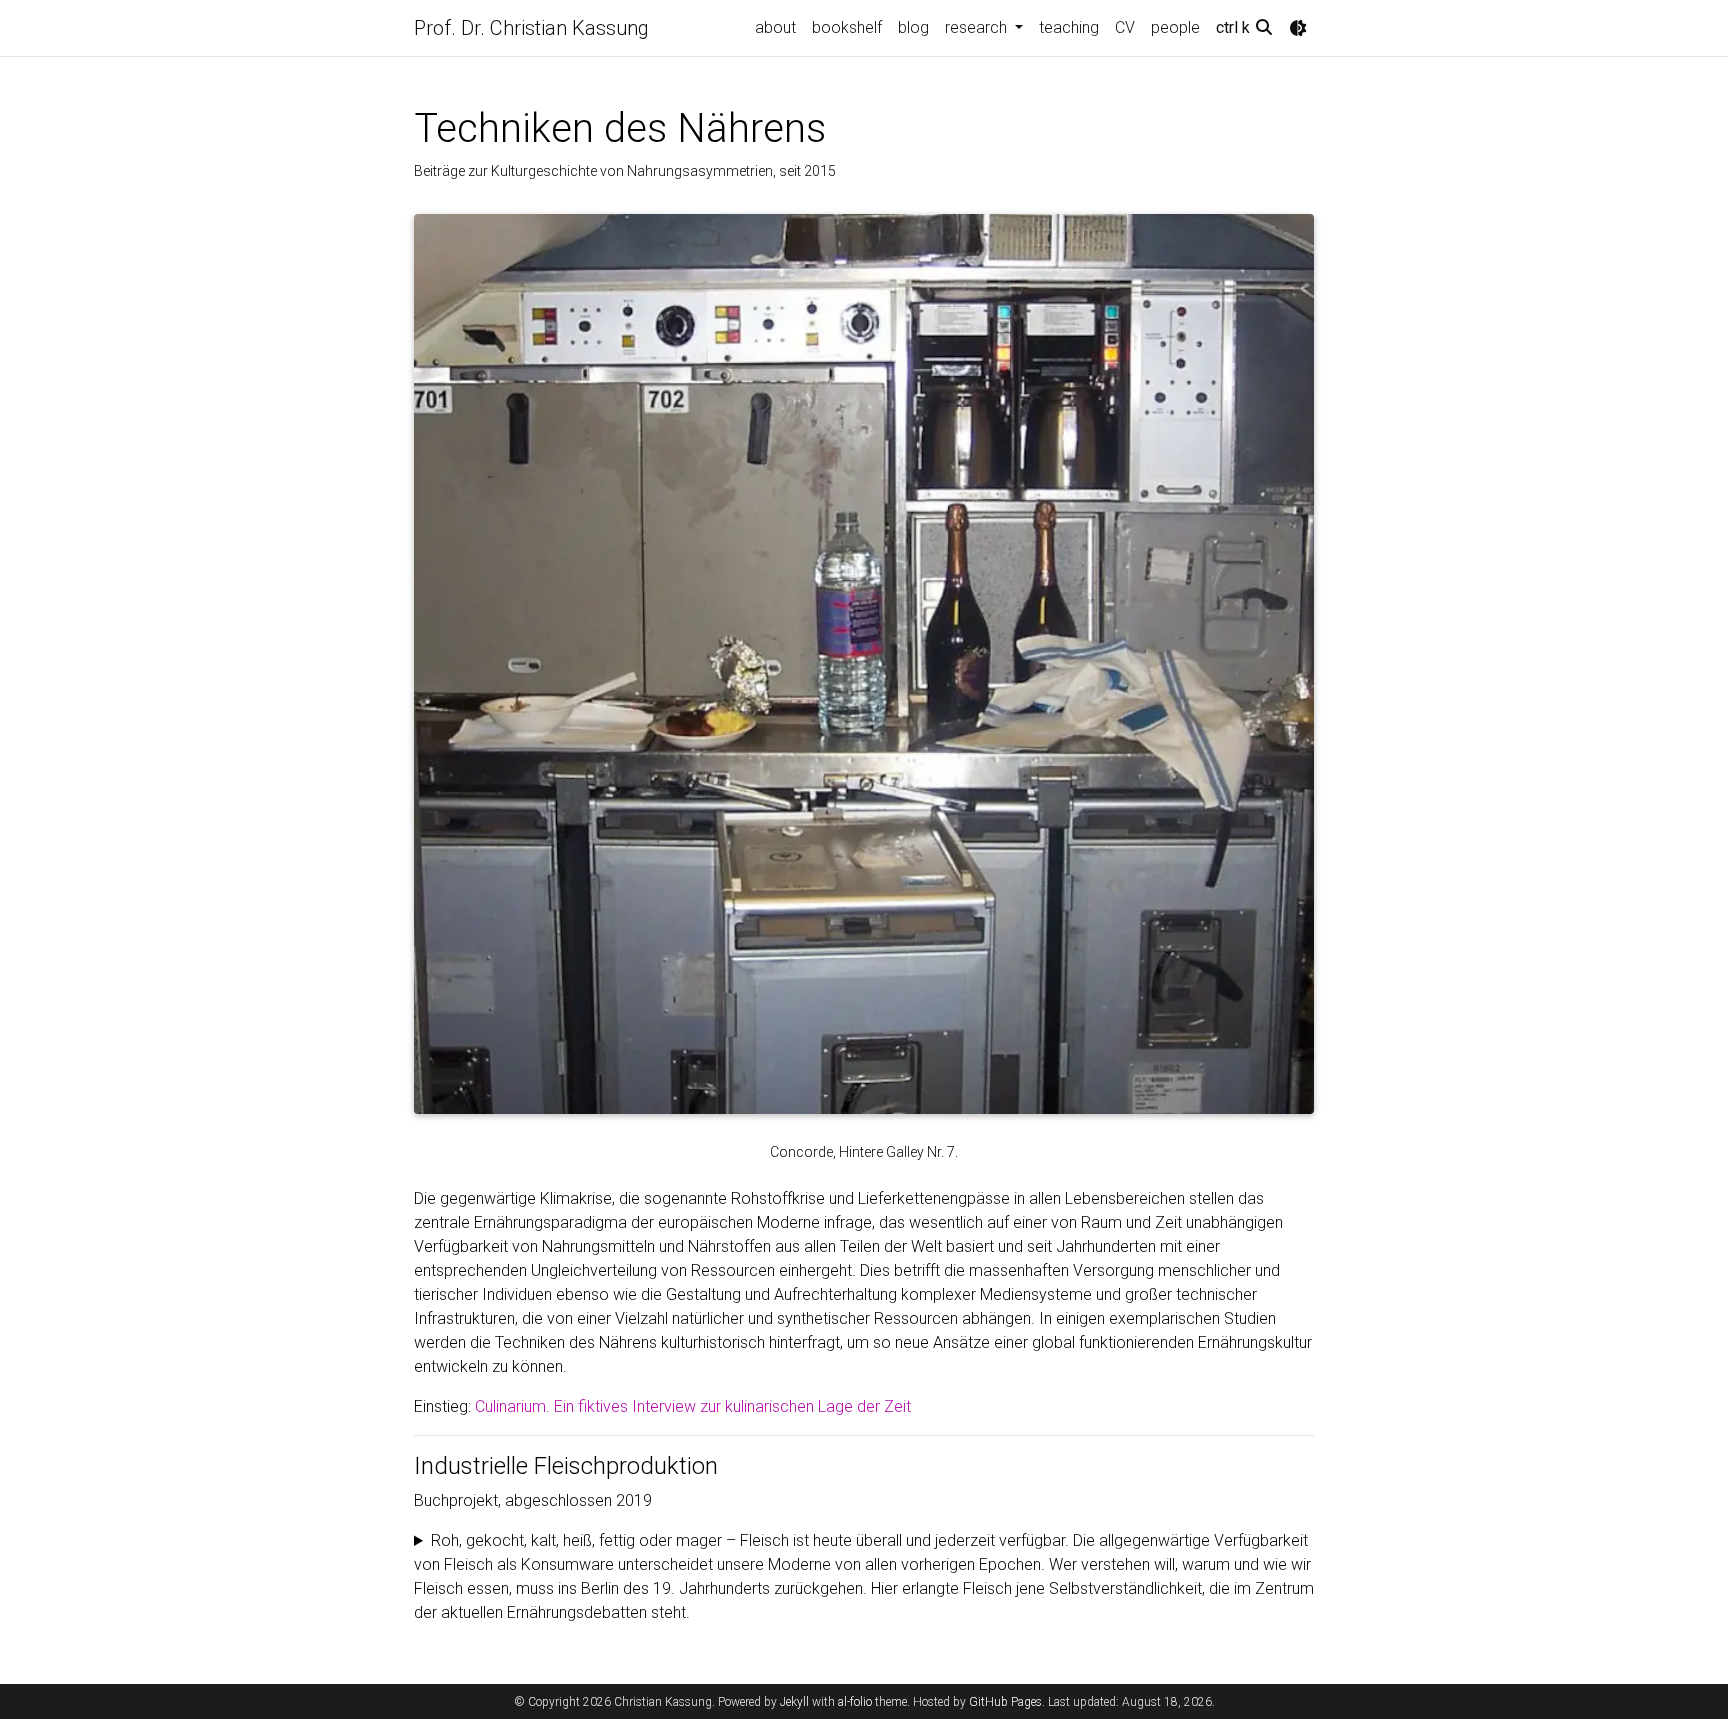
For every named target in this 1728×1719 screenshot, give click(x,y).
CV (1125, 27)
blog (913, 27)
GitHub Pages (1005, 1702)
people (1175, 27)
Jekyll (794, 1702)
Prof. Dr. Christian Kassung (531, 28)
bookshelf (847, 27)
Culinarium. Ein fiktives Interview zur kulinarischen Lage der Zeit (693, 1406)
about (775, 27)
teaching (1069, 27)
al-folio (855, 1702)
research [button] (978, 27)
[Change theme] (1298, 28)
